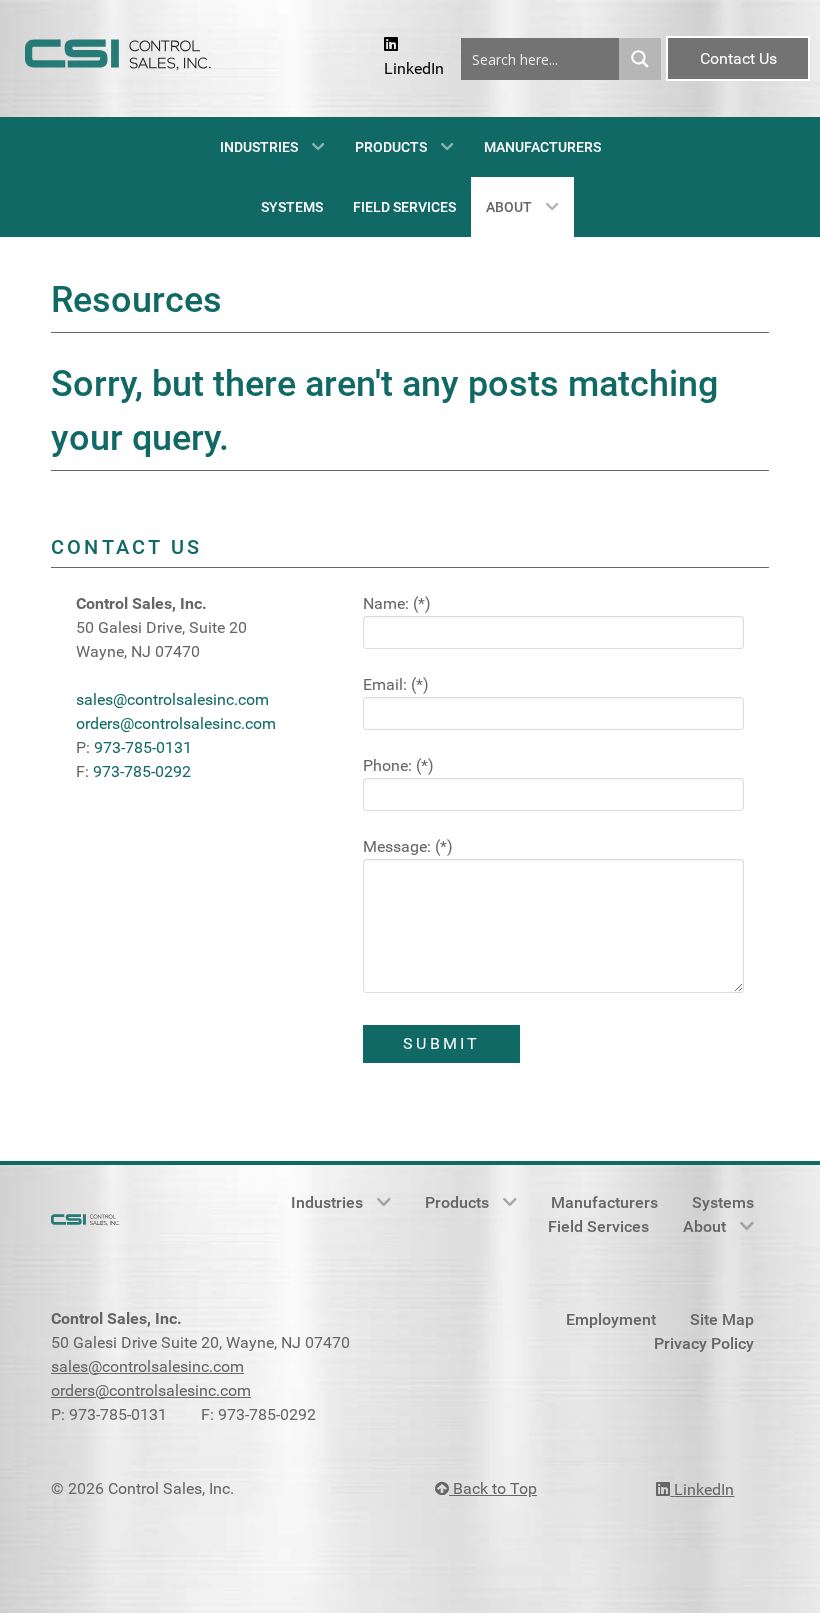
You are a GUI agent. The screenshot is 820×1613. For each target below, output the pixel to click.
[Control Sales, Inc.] (123, 58)
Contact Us (738, 58)
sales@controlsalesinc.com (172, 699)
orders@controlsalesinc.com (176, 723)
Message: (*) (408, 846)
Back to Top (493, 1488)
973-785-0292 (142, 771)
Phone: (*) (398, 765)
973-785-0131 (143, 747)
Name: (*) (397, 603)
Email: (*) (396, 684)
